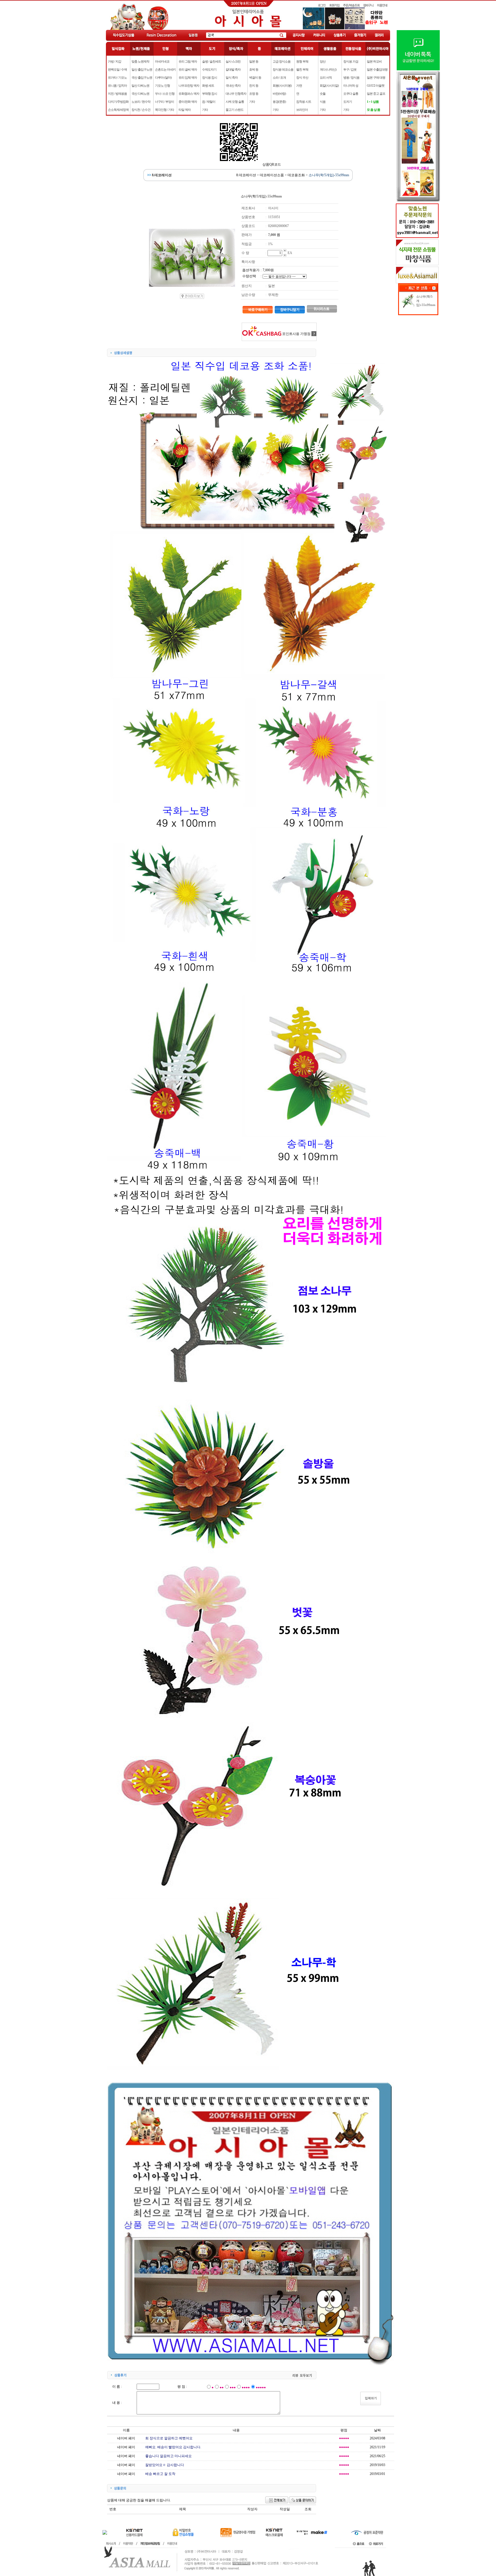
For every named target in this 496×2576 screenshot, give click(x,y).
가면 (299, 86)
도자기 (348, 102)
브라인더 (302, 110)
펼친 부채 (302, 69)
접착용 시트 (304, 102)
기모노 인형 (162, 86)
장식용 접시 (210, 77)
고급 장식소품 (282, 61)
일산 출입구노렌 (142, 69)
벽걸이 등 (255, 77)
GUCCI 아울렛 (376, 86)
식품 (323, 102)
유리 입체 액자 (188, 77)
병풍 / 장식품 (351, 77)
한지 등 (254, 86)
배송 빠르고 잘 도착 (160, 2474)
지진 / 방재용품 (117, 94)
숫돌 (323, 94)
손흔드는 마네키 (165, 69)
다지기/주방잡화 (118, 102)
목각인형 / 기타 (164, 110)
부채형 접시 (210, 94)
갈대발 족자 (233, 69)
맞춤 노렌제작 (140, 61)
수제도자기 (209, 69)
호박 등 (254, 69)
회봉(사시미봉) (282, 86)
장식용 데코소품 (283, 69)
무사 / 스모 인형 (165, 94)
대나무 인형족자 (236, 94)
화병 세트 (208, 86)
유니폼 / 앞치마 (117, 86)
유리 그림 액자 (188, 61)
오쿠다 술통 (351, 94)
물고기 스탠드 (235, 110)
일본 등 (254, 61)
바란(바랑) (279, 94)
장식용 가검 (351, 61)
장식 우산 (302, 77)
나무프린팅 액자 (189, 86)
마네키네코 (162, 61)
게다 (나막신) (328, 69)
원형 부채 (302, 61)
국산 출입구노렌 (142, 77)
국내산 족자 (233, 86)
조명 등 (254, 94)
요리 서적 (326, 77)
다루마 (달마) (163, 77)
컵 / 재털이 (209, 102)
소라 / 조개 (279, 77)
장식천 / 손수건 (141, 110)
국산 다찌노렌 (140, 94)
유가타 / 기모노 (117, 77)
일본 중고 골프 (376, 94)
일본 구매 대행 (376, 77)
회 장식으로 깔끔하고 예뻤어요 (169, 2438)
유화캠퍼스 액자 (189, 94)
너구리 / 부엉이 (164, 102)
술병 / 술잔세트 (212, 61)
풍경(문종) (279, 102)
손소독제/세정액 (118, 110)
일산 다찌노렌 (140, 86)
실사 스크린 (233, 61)
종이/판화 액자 (188, 102)
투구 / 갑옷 (350, 69)
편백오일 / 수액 (117, 69)
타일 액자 (185, 110)
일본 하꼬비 (374, 61)
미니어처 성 (351, 86)
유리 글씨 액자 (188, 69)
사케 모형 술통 (235, 102)
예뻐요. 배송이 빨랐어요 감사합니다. (173, 2447)
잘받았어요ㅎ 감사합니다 (165, 2465)
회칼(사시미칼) (329, 86)
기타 (205, 110)
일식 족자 (232, 77)
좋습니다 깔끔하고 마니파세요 (168, 2456)
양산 (323, 61)
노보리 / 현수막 (141, 102)
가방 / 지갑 (115, 61)
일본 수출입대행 (377, 69)
